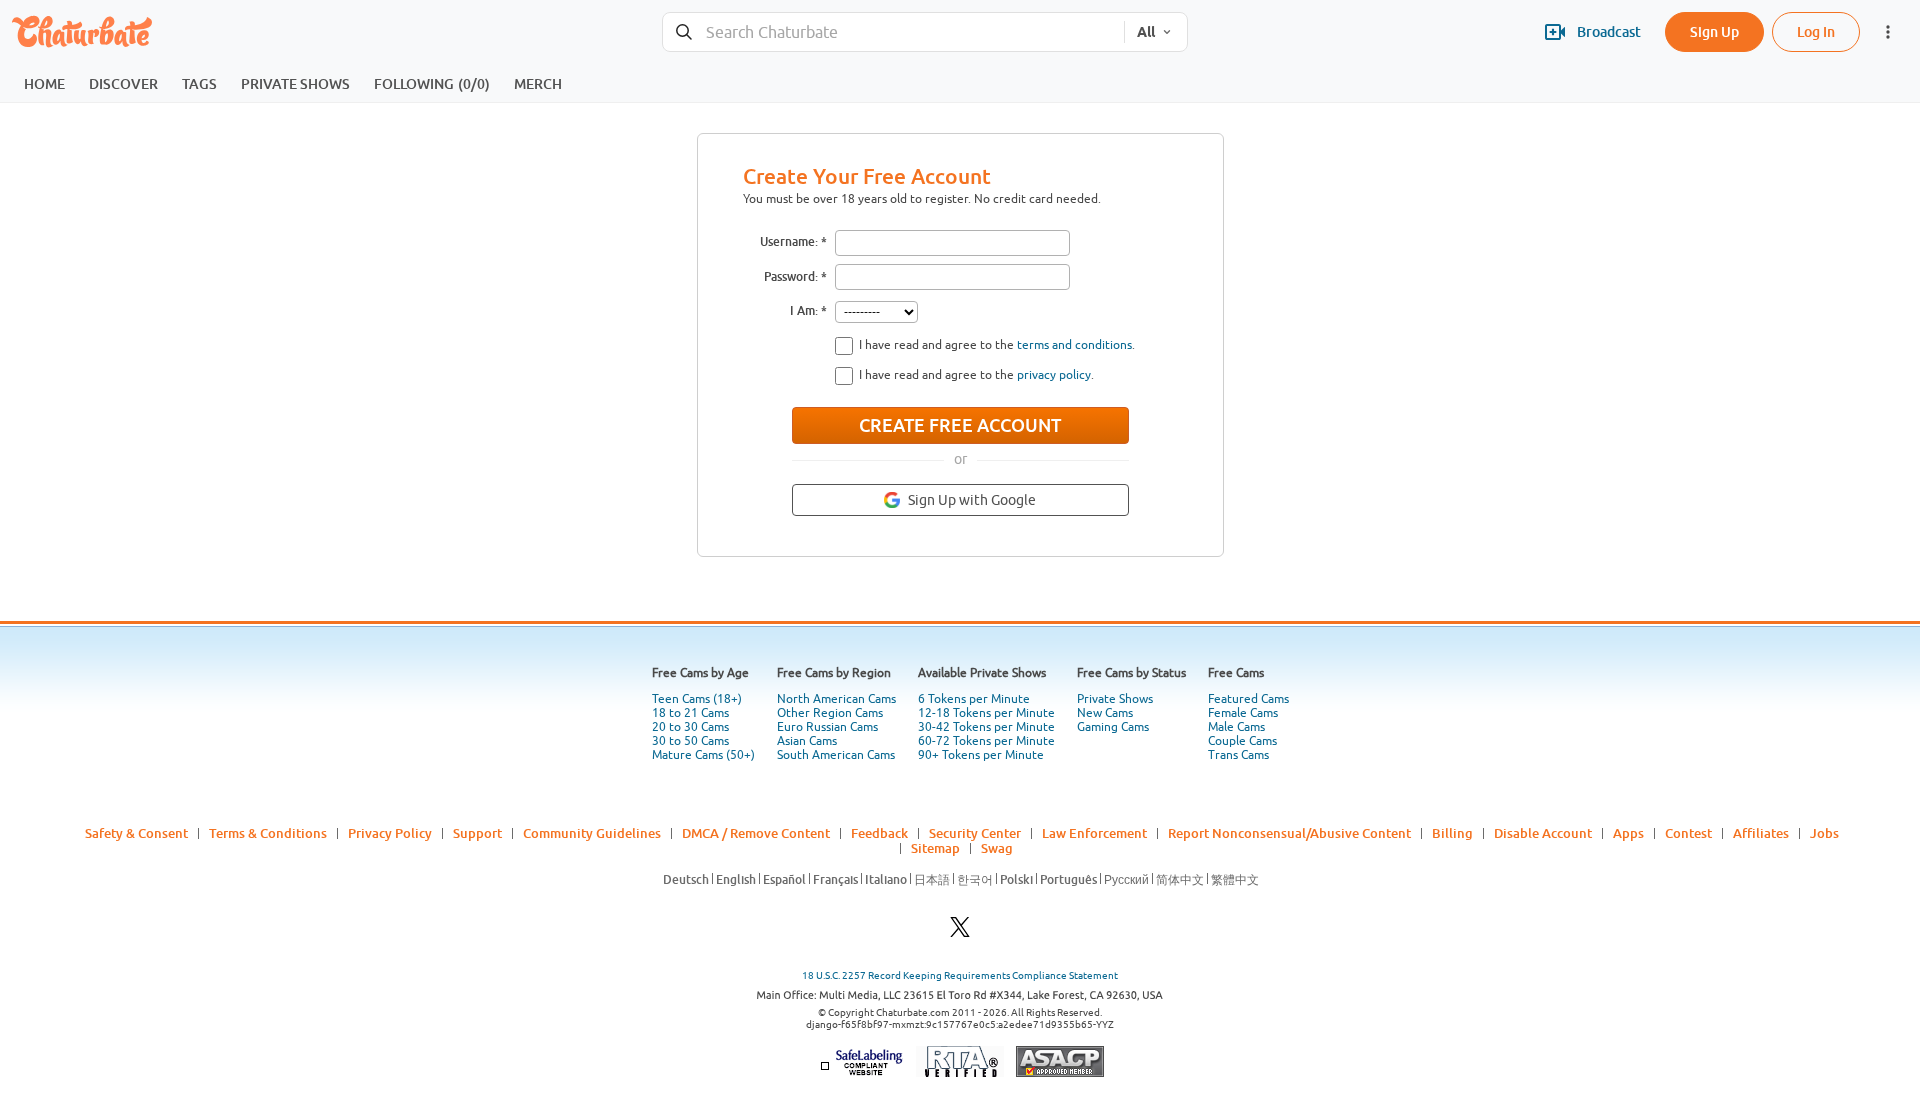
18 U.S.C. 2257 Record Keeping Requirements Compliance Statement (960, 975)
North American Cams (836, 699)
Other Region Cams (830, 713)
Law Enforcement (1094, 833)
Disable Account (1543, 833)
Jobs (1824, 833)
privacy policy (1054, 375)
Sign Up (1714, 31)
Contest (1688, 833)
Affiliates (1761, 833)
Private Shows (1115, 699)
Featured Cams (1248, 699)
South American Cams (836, 755)
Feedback (879, 833)
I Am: (804, 310)
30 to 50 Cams (690, 741)
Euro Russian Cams (827, 727)
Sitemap (935, 848)
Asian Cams (807, 741)
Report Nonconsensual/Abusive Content (1289, 833)
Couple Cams (1242, 741)
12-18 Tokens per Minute (986, 713)
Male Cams (1236, 727)
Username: (789, 241)
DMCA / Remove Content (756, 833)
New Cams (1105, 713)
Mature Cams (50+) (703, 755)
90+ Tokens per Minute (981, 755)
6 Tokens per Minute (974, 699)
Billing (1452, 833)
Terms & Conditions (268, 833)
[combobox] (893, 32)
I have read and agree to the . (997, 345)
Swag (997, 848)
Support (477, 833)
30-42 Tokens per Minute (986, 727)
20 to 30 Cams (690, 727)
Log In (1816, 31)
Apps (1628, 833)
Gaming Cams (1113, 727)
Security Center (975, 833)
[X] (960, 932)
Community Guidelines (592, 833)
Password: (791, 276)
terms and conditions (1074, 345)
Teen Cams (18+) (697, 699)
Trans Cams (1238, 755)
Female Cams (1243, 713)
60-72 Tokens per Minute (986, 741)
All (1146, 32)
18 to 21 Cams (690, 713)
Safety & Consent (136, 833)
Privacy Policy (390, 833)
